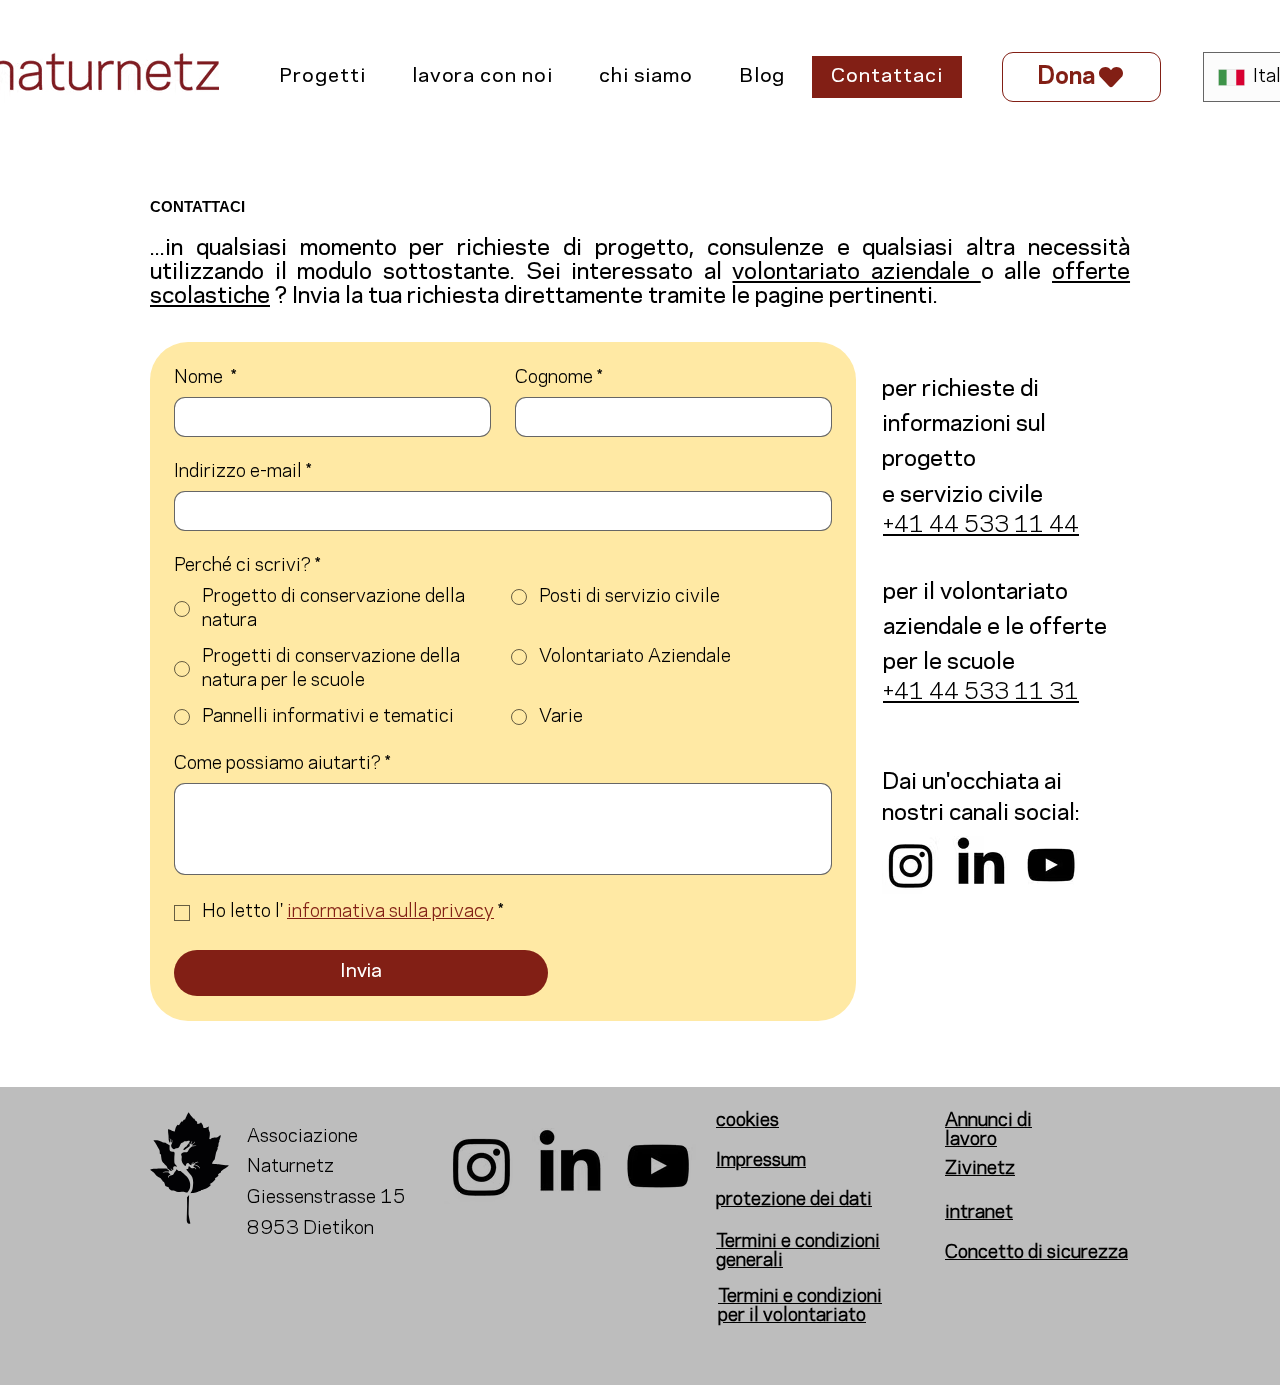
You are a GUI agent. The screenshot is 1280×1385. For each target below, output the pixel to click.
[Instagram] (911, 865)
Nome (205, 378)
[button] (322, 77)
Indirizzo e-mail (242, 472)
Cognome (558, 378)
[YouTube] (1051, 865)
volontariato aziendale (856, 272)
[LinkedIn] (981, 865)
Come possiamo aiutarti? (282, 764)
